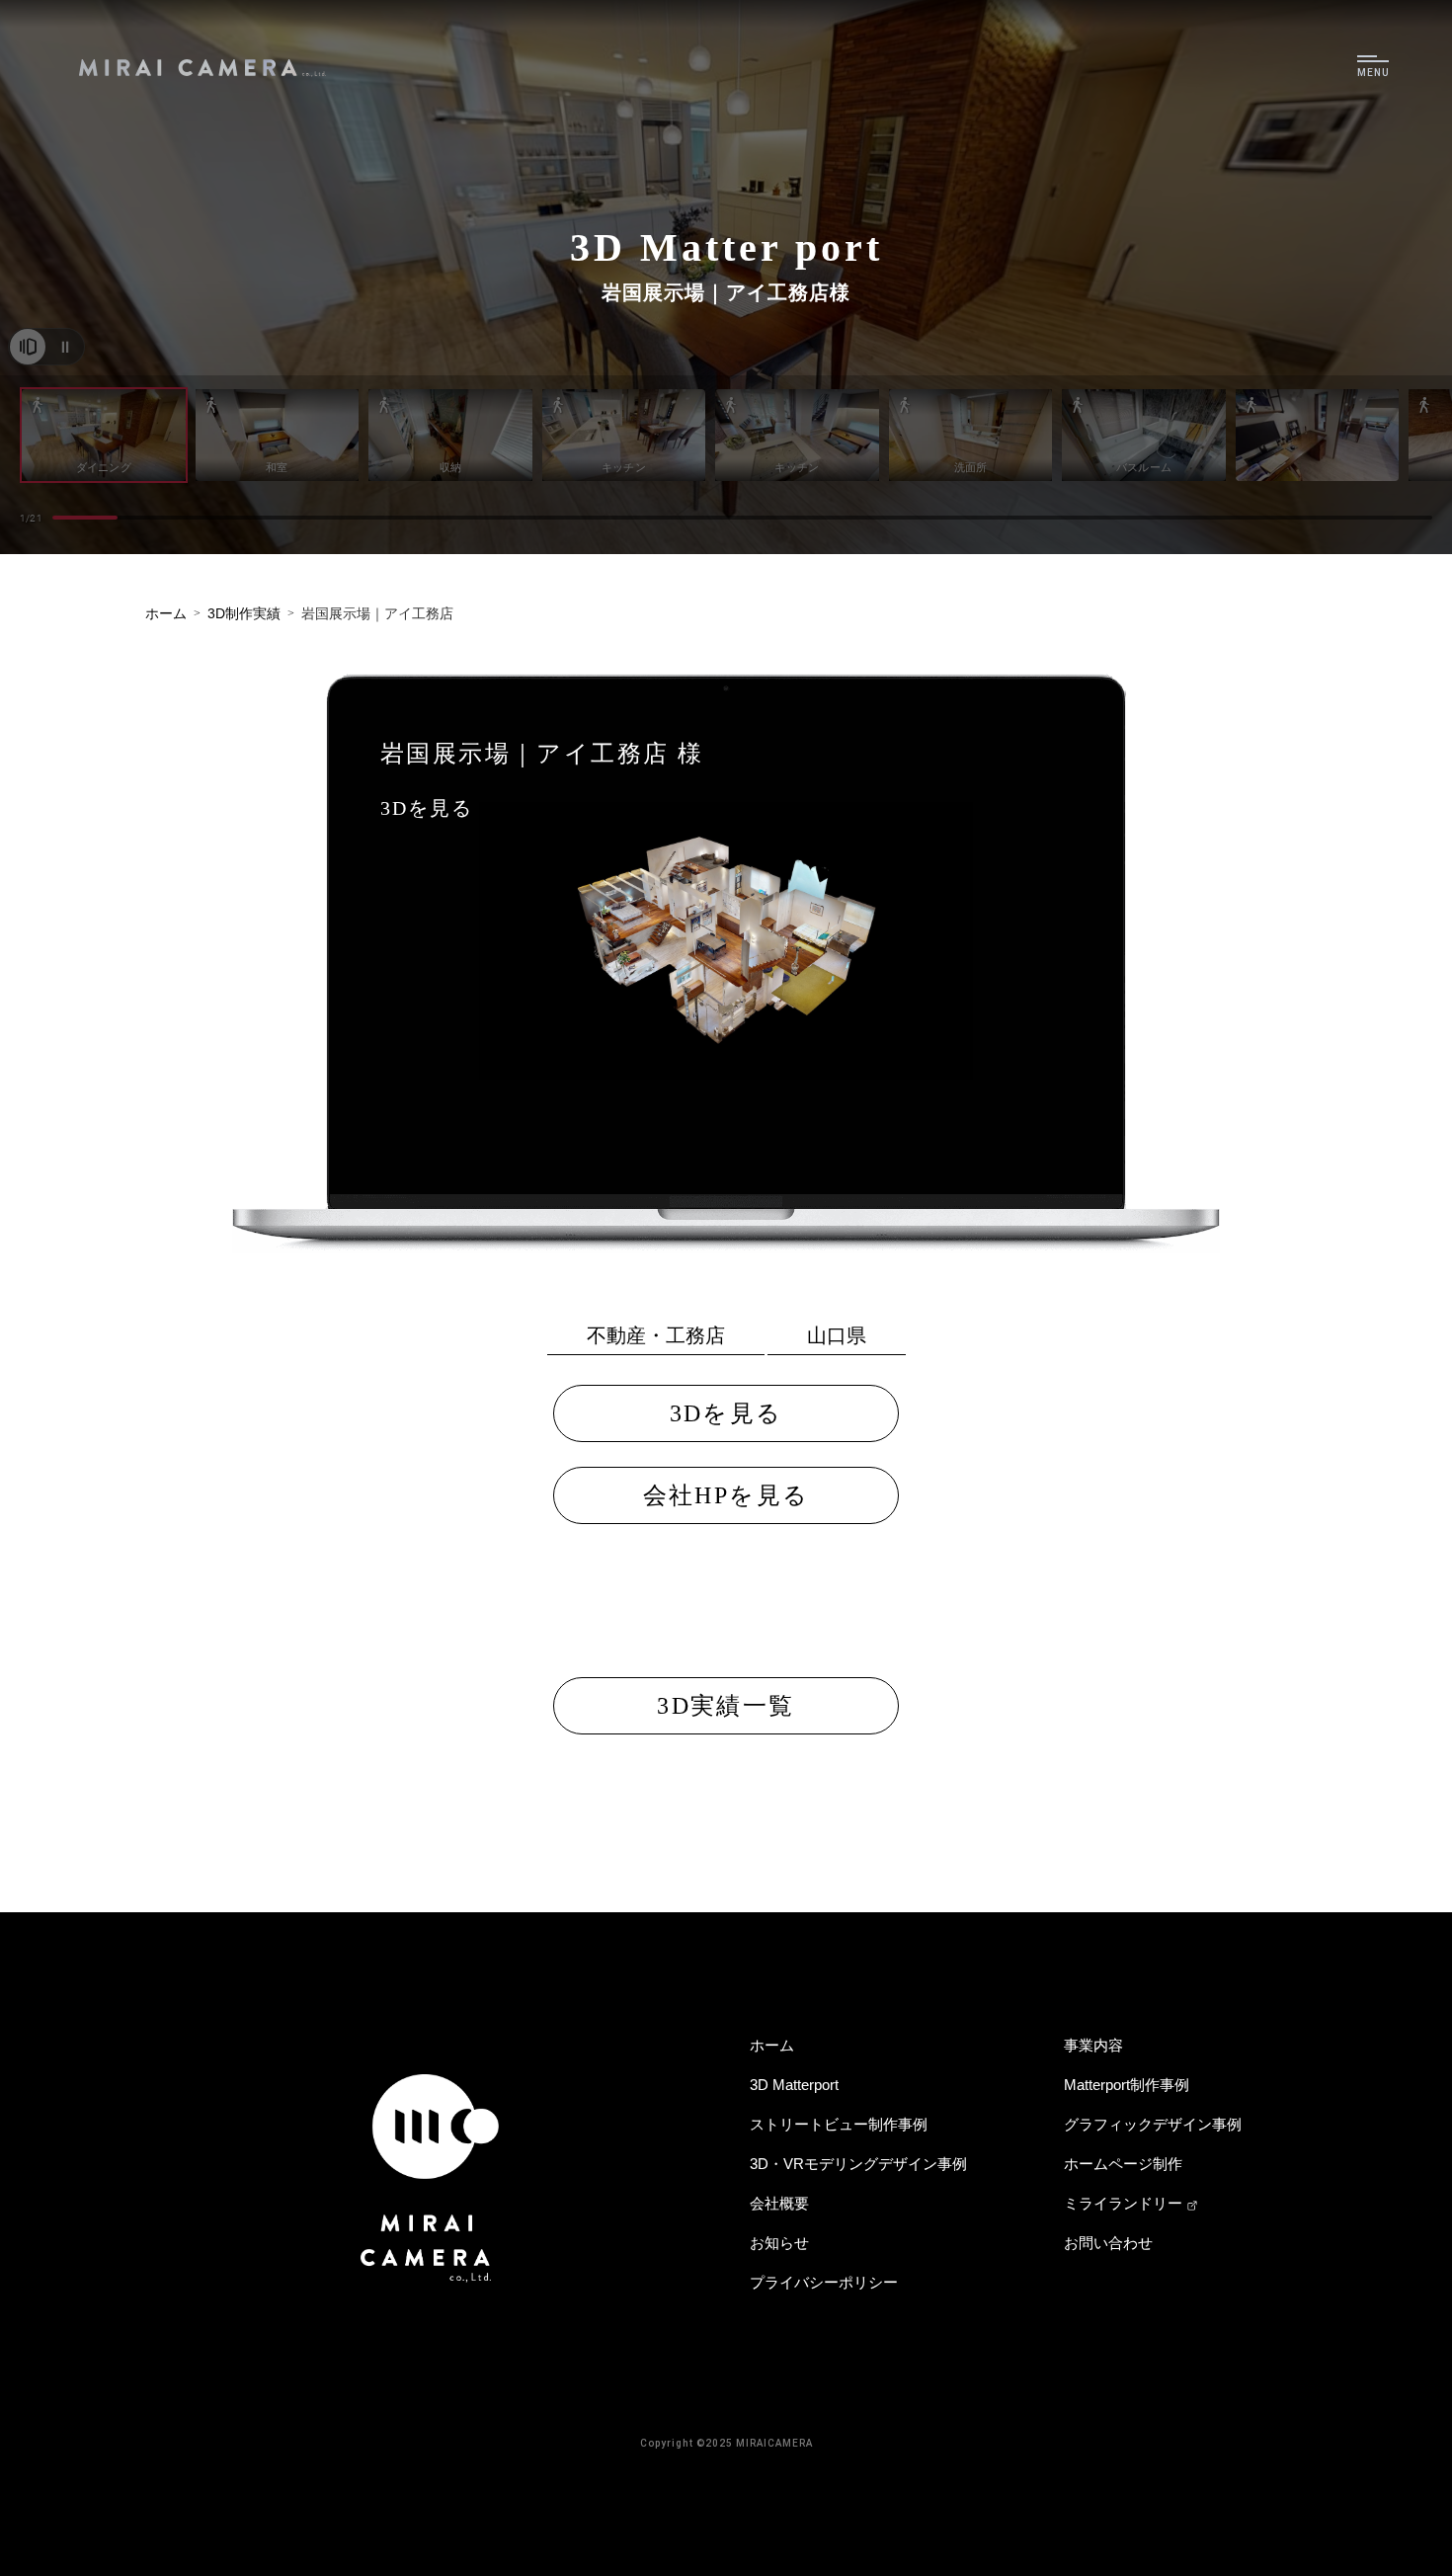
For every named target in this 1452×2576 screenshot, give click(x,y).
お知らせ (779, 2243)
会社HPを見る (726, 1495)
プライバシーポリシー (824, 2282)
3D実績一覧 (726, 1706)
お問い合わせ (1108, 2243)
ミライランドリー (1123, 2203)
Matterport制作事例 (1127, 2085)
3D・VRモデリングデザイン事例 (858, 2164)
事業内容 (1093, 2045)
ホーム (772, 2045)
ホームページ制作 (1123, 2164)
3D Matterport (794, 2085)
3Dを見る (427, 808)
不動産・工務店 (656, 1335)
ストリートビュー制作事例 (839, 2124)
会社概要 (779, 2203)
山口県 (837, 1335)
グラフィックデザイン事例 (1153, 2124)
